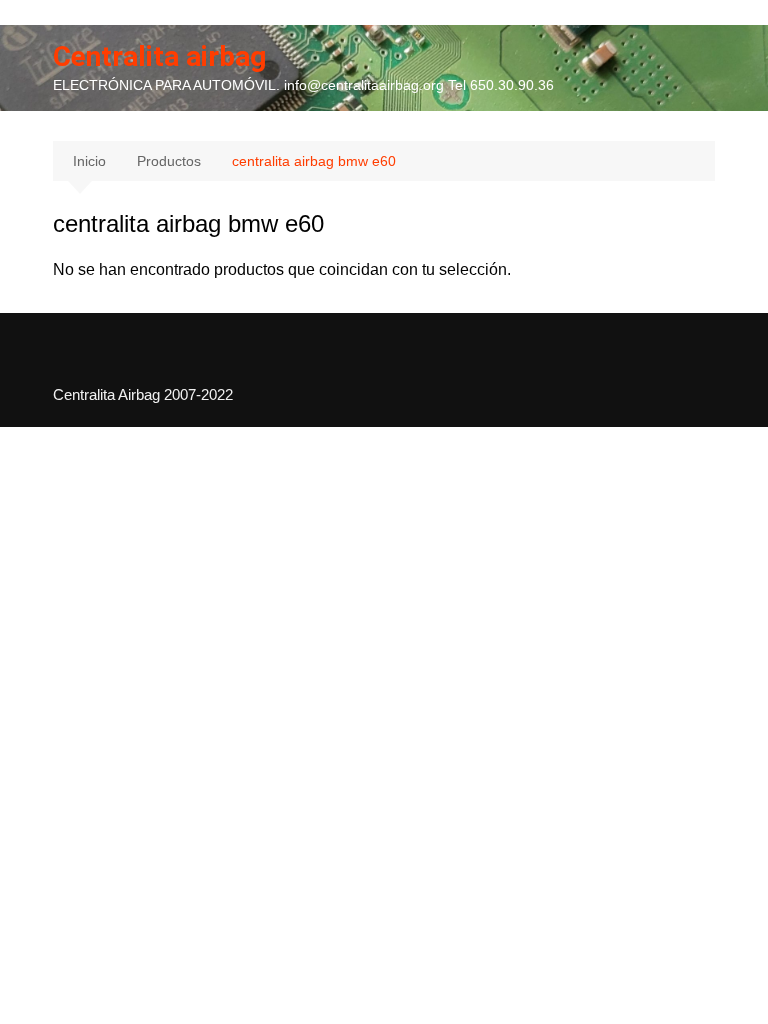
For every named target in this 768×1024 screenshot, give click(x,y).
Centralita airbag (159, 56)
